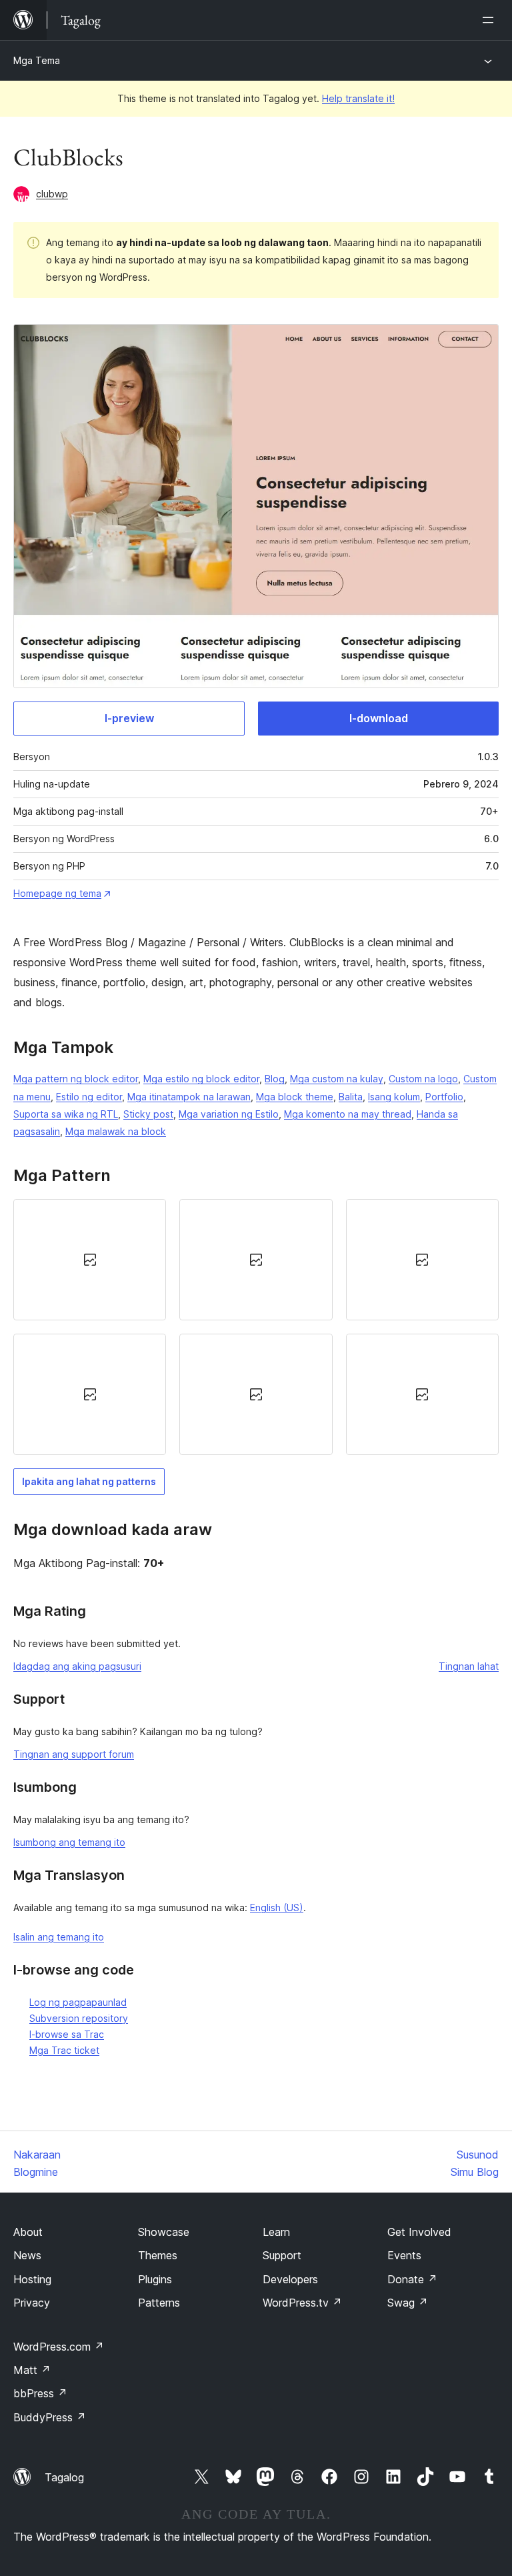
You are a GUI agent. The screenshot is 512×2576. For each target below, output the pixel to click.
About (28, 2232)
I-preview (129, 718)
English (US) (277, 1907)
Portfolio (444, 1097)
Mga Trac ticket (64, 2050)
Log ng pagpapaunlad (78, 2002)
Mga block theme (295, 1097)
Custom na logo (423, 1079)
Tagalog (64, 2477)
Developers (290, 2279)
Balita (351, 1097)
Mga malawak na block (116, 1131)
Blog (275, 1079)
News (27, 2255)
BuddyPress (50, 2417)
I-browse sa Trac (67, 2034)
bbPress (40, 2393)
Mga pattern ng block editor (76, 1079)
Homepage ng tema (57, 893)
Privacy (32, 2303)
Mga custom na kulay (337, 1079)
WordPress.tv (302, 2303)
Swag (408, 2303)
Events (404, 2255)
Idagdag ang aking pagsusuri (77, 1666)
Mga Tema (37, 60)
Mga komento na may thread (348, 1114)
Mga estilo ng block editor (201, 1079)
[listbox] (256, 1327)
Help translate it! (358, 98)
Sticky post (148, 1114)
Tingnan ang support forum (74, 1754)
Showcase (164, 2232)
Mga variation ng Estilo (229, 1114)
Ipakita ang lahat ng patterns (89, 1481)
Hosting (32, 2279)
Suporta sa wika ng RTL (66, 1114)
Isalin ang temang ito (59, 1937)
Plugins (155, 2279)
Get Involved (419, 2232)
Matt (32, 2370)
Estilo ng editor (89, 1097)
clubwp (52, 194)
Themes (158, 2255)
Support (282, 2255)
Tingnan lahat (469, 1666)
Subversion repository (79, 2018)
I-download (379, 718)
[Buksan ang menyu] (491, 20)
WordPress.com (59, 2347)
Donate (412, 2279)
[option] (90, 1260)
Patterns (159, 2303)
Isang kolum (394, 1097)
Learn (276, 2232)
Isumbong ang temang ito (69, 1842)
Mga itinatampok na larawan (189, 1097)
